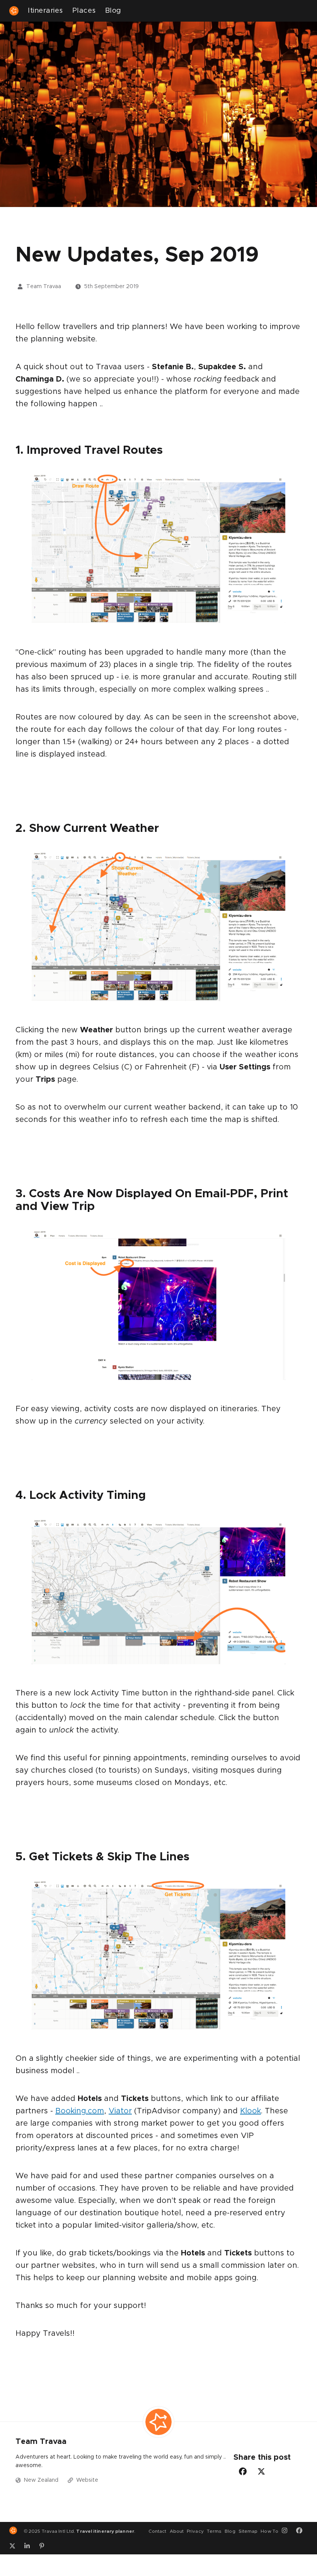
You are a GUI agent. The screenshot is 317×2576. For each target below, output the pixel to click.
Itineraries (45, 11)
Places (84, 11)
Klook (251, 2111)
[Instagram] (287, 2531)
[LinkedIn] (30, 2546)
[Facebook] (302, 2531)
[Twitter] (15, 2546)
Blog (113, 11)
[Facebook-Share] (243, 2471)
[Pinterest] (44, 2546)
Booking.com (80, 2111)
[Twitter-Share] (261, 2471)
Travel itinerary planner (105, 2531)
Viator (120, 2111)
